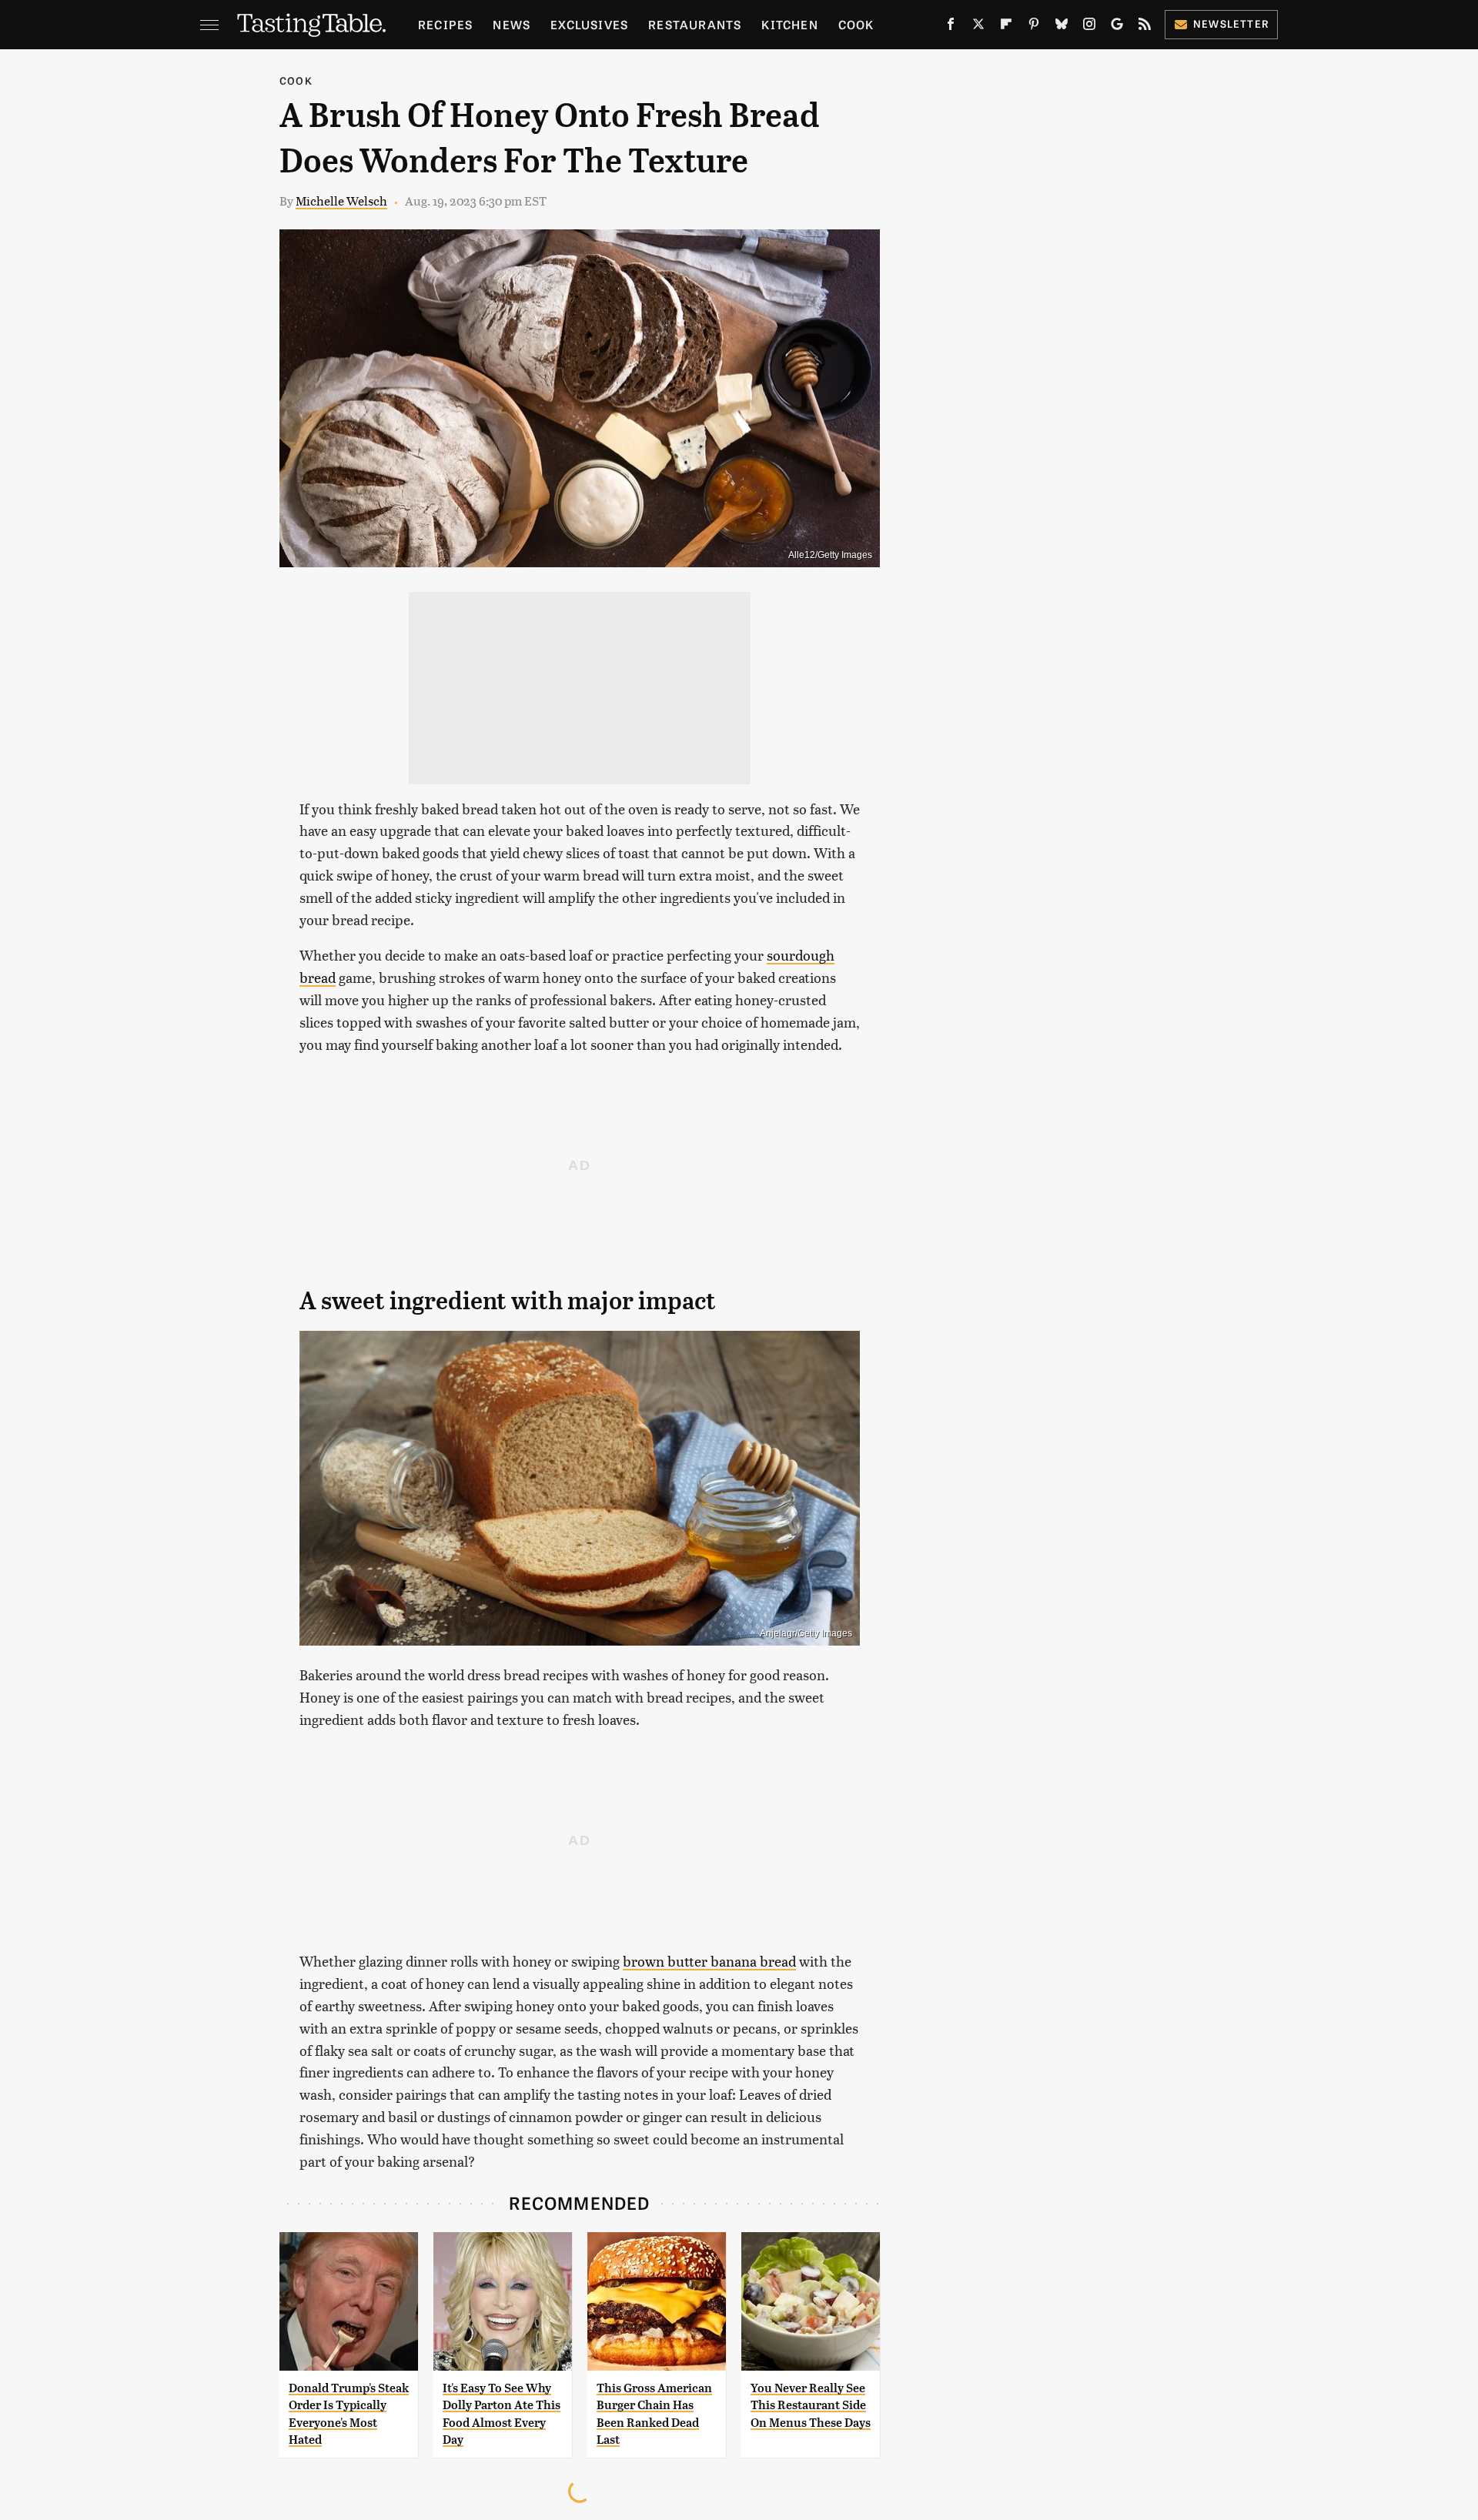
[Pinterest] (1034, 27)
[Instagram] (1089, 27)
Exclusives (589, 24)
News (512, 24)
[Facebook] (951, 27)
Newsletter (1231, 23)
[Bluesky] (1062, 27)
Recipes (445, 24)
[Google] (1117, 27)
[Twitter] (978, 27)
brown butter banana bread (709, 1961)
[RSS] (1145, 27)
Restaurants (695, 24)
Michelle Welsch (341, 201)
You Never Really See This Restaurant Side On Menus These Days (811, 2405)
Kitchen (789, 24)
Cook (856, 24)
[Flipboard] (1006, 27)
